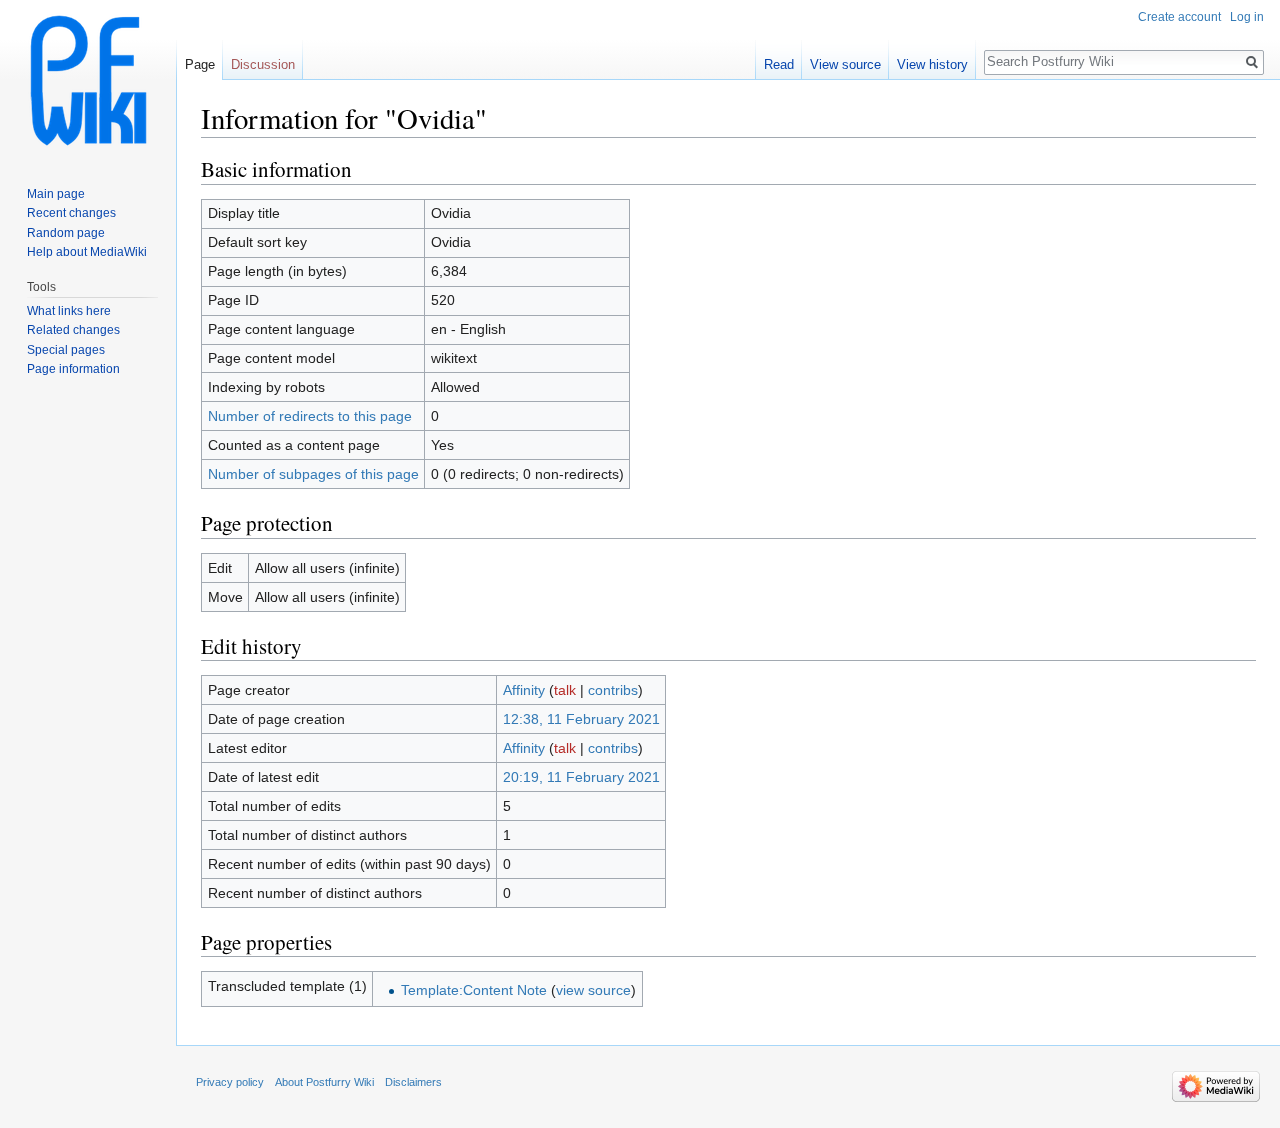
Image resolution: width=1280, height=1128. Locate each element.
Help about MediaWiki (87, 252)
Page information (73, 369)
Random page (66, 233)
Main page (56, 194)
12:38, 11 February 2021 (581, 719)
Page (200, 64)
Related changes (73, 330)
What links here (69, 311)
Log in (1247, 17)
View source (845, 64)
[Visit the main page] (88, 80)
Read (779, 64)
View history (932, 64)
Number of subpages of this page (313, 474)
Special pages (66, 350)
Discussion (263, 64)
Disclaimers (413, 1082)
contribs (613, 690)
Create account (1179, 17)
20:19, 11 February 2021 (581, 777)
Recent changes (71, 213)
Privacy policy (230, 1082)
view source (593, 990)
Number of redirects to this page (310, 416)
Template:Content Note (474, 990)
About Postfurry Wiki (324, 1082)
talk (565, 690)
